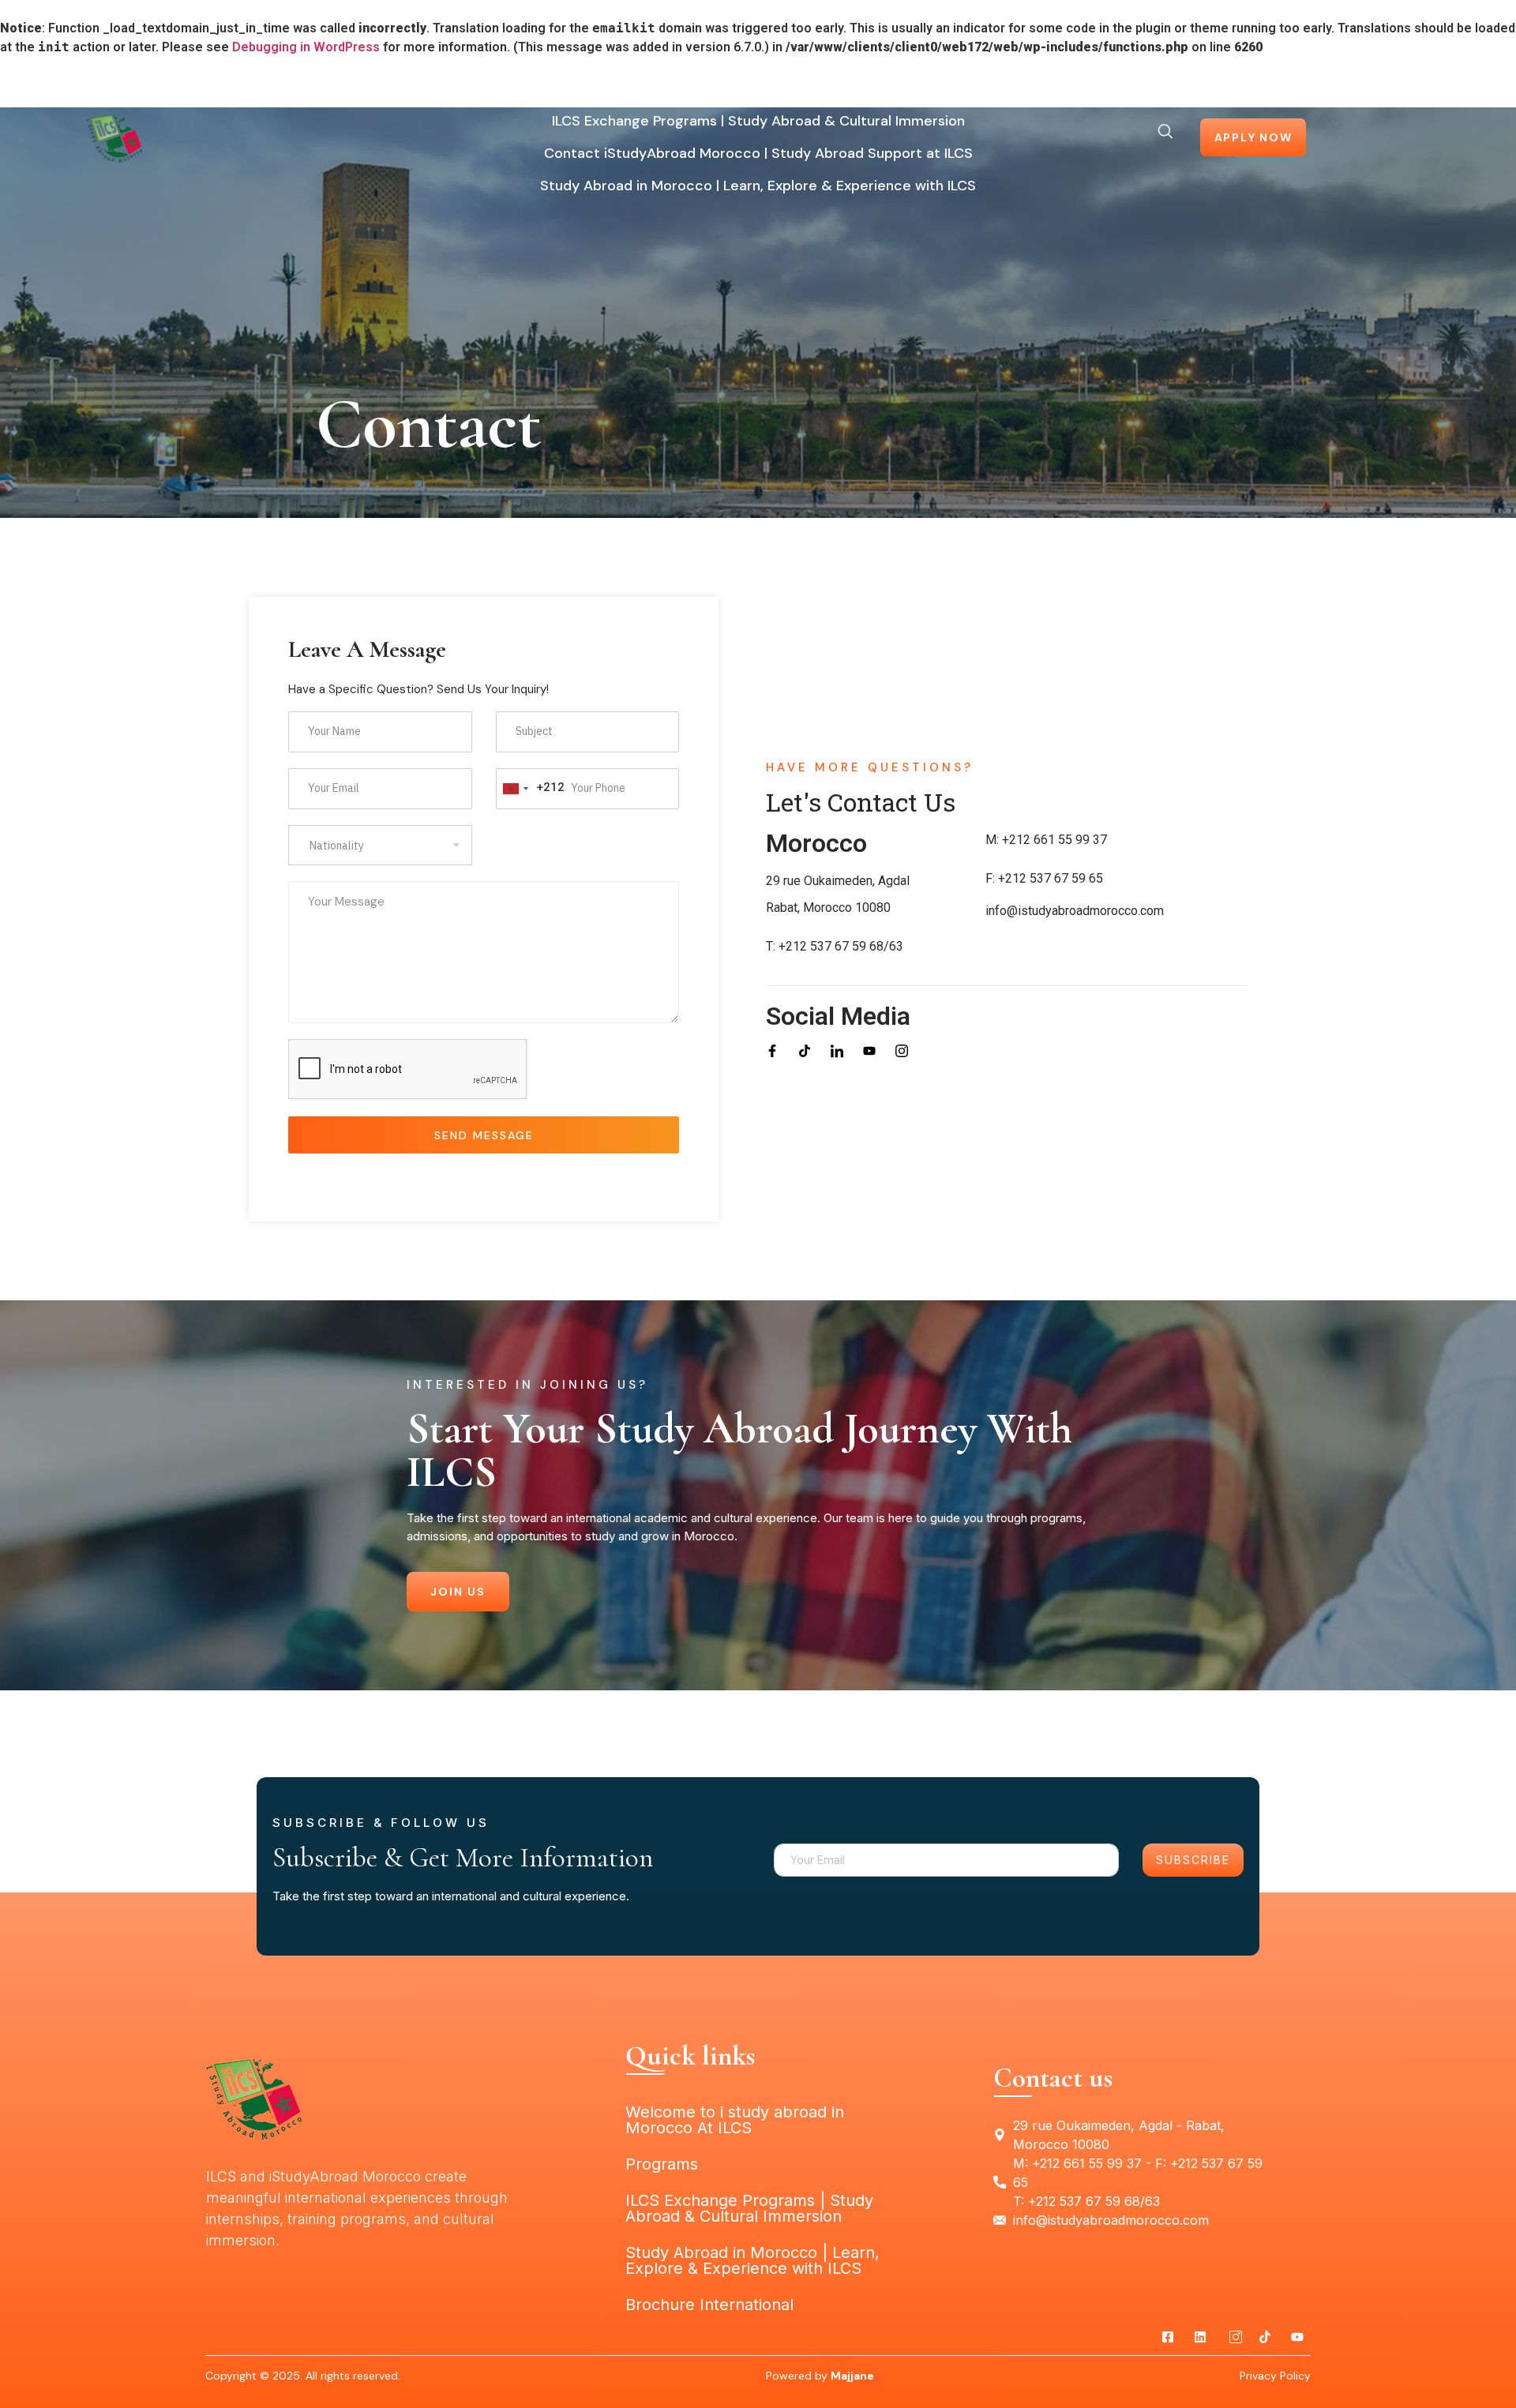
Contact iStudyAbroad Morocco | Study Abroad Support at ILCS (758, 153)
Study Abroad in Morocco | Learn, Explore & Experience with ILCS (758, 186)
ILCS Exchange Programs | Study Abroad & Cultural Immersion (758, 121)
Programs (922, 88)
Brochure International (709, 2305)
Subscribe (1193, 1860)
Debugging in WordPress (306, 47)
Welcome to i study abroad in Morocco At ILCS (701, 88)
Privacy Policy (1275, 2376)
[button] (1165, 139)
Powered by (820, 2376)
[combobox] (531, 789)
